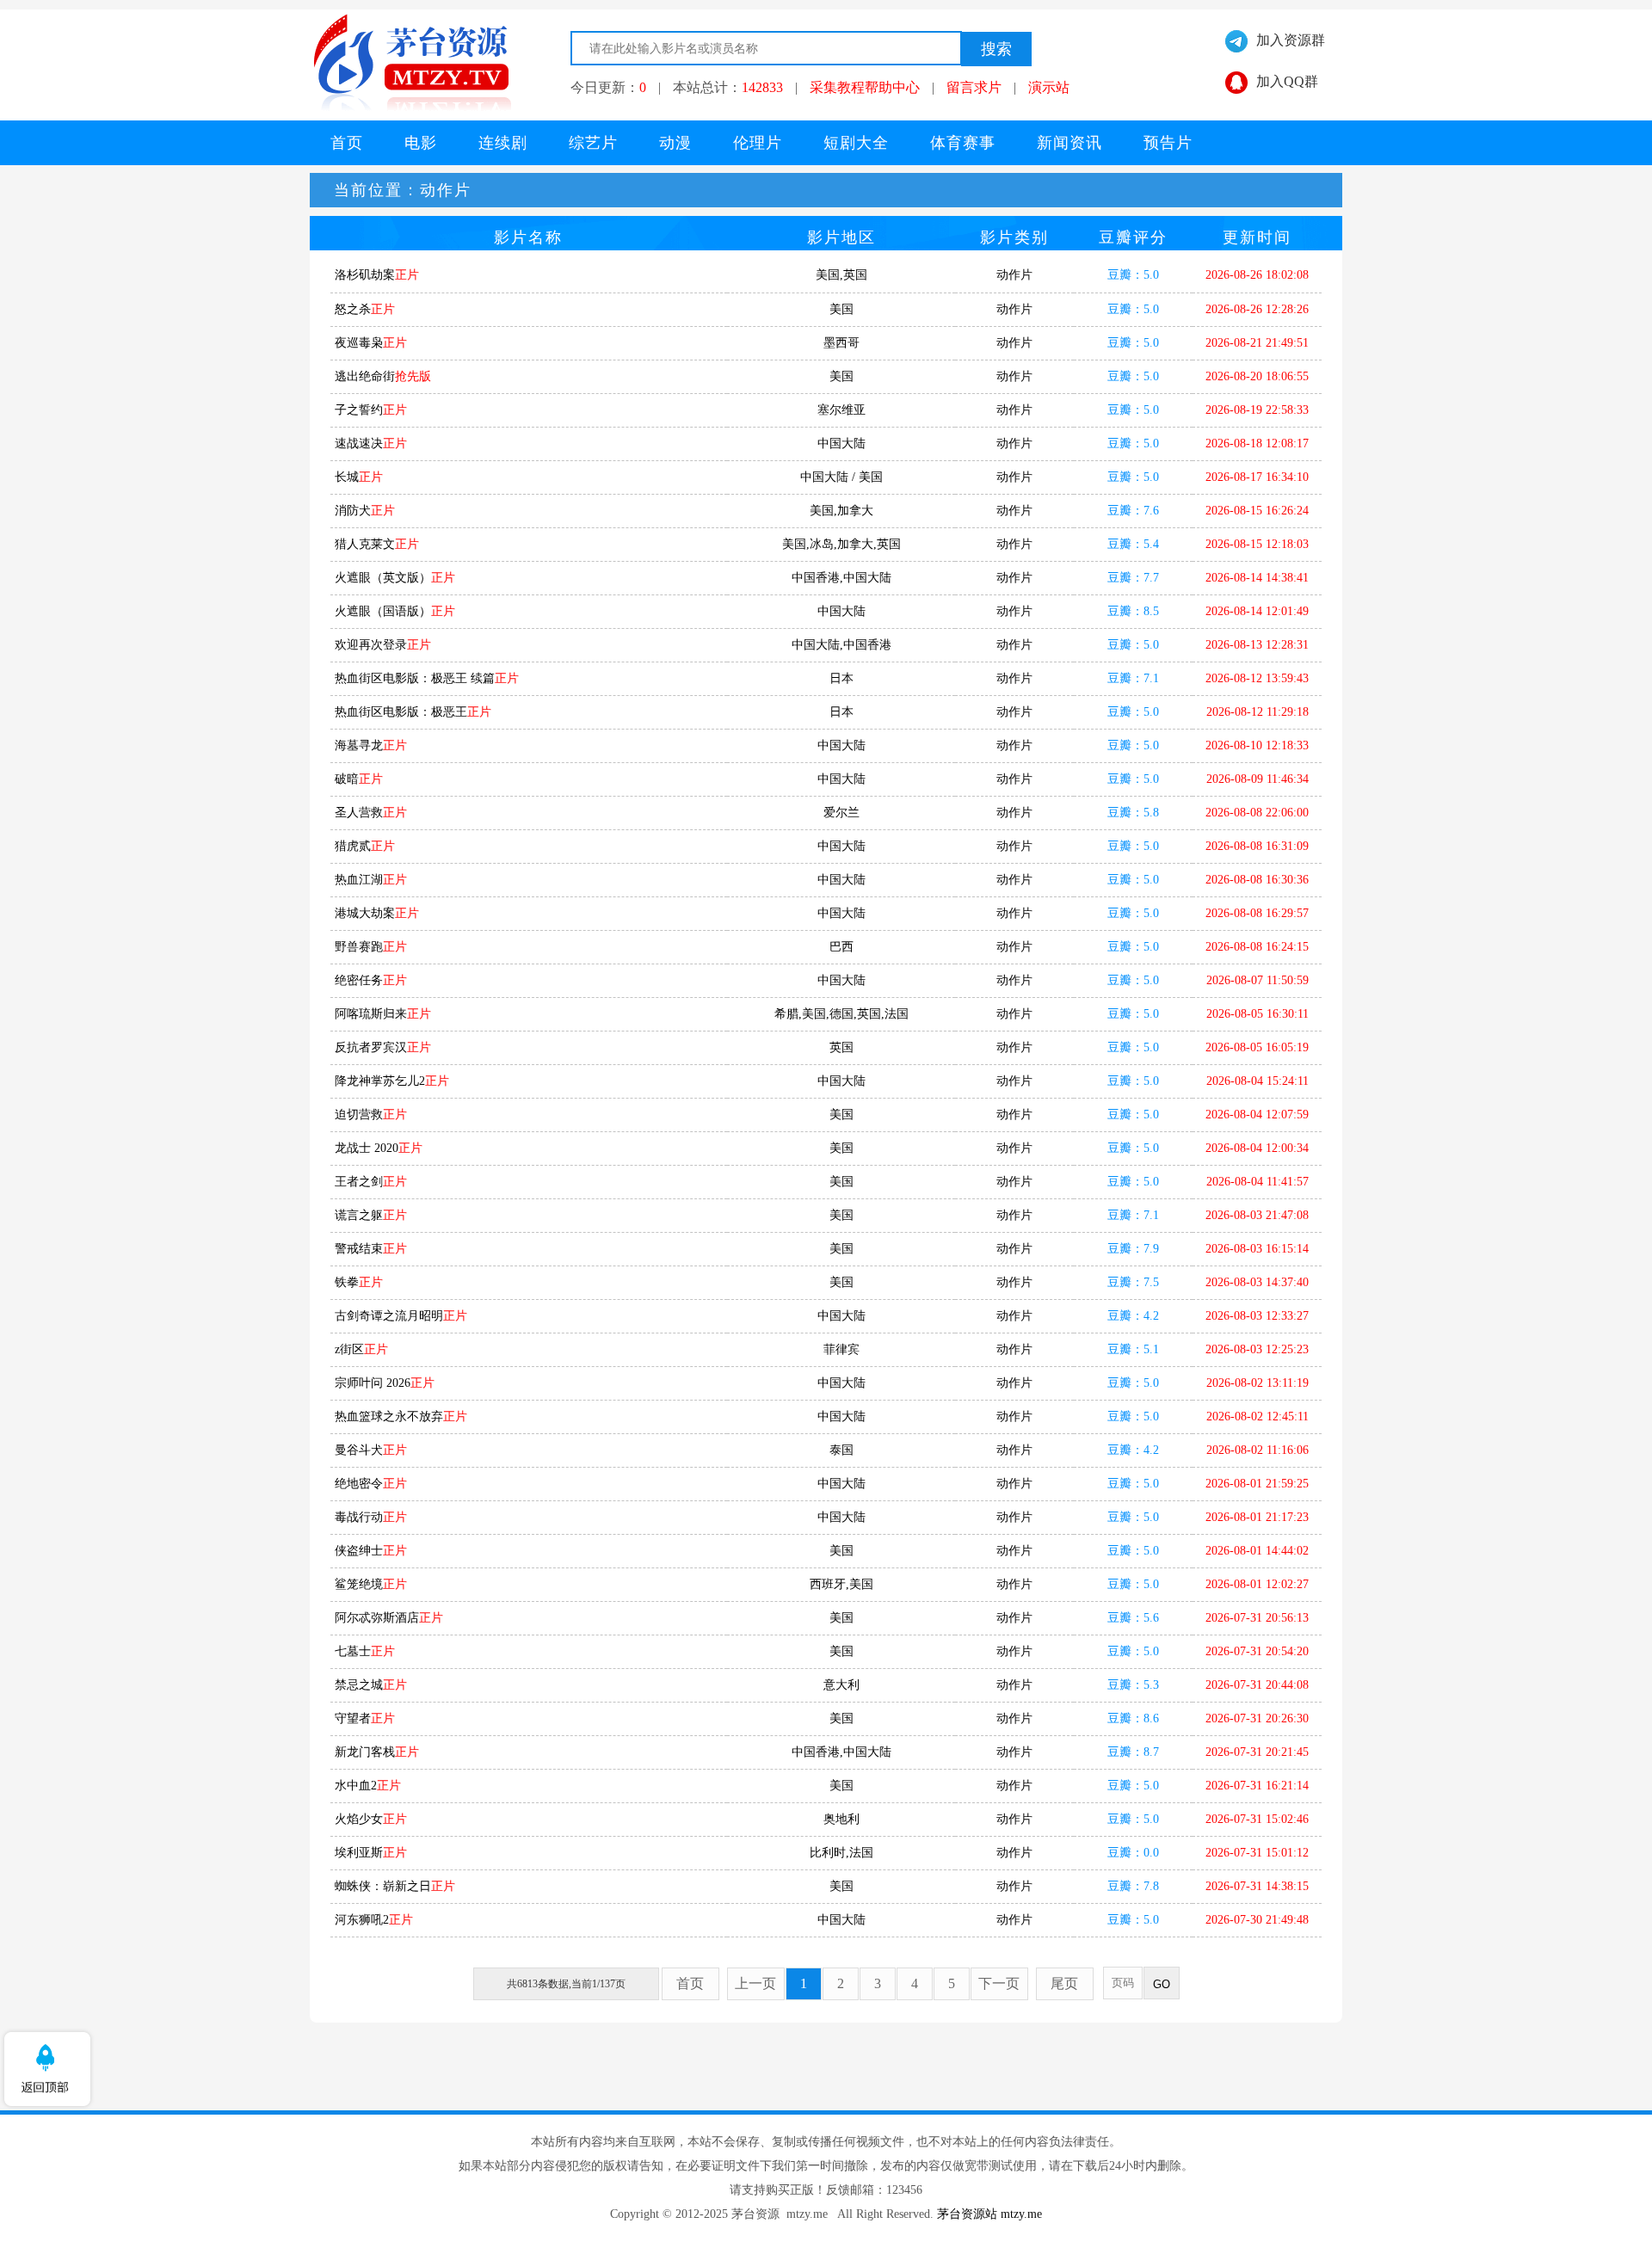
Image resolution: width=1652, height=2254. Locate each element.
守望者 (365, 1718)
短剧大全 (856, 143)
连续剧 (503, 143)
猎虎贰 (365, 846)
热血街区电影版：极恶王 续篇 (427, 678)
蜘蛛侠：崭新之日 (395, 1886)
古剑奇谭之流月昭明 (401, 1316)
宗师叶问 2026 (385, 1383)
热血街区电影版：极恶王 (413, 712)
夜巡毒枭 (371, 343)
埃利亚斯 (371, 1853)
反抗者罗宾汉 (383, 1047)
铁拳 (359, 1282)
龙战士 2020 (379, 1148)
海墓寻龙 (371, 745)
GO (1162, 1984)
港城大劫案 (377, 913)
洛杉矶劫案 (377, 275)
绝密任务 (371, 980)
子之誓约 (371, 410)
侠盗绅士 (371, 1551)
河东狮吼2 (374, 1920)
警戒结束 (371, 1249)
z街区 (361, 1349)
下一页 (999, 1983)
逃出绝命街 (383, 376)
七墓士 (365, 1651)
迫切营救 (371, 1115)
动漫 (675, 143)
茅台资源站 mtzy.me (989, 2214)
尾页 (1064, 1983)
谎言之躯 (371, 1215)
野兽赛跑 (371, 947)
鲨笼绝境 (371, 1584)
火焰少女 (371, 1819)
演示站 (1049, 87)
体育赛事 (963, 143)
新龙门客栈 (377, 1752)
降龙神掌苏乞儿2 (392, 1081)
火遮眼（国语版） (395, 611)
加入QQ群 (1287, 81)
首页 (347, 143)
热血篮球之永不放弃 (401, 1416)
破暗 (359, 779)
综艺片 (593, 143)
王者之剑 (371, 1182)
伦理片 (758, 143)
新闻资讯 (1069, 143)
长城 (359, 477)
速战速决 (371, 443)
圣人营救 (371, 813)
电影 (421, 143)
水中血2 (368, 1786)
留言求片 (974, 87)
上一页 (755, 1983)
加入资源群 (1291, 40)
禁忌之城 (371, 1685)
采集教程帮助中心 (865, 87)
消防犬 (365, 511)
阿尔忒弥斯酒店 (389, 1618)
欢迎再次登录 (383, 645)
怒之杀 (365, 309)
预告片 (1168, 143)
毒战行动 (371, 1517)
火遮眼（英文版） (395, 578)
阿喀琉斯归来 (383, 1014)
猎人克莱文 (377, 544)
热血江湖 (371, 880)
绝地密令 (371, 1484)
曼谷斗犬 (371, 1450)
